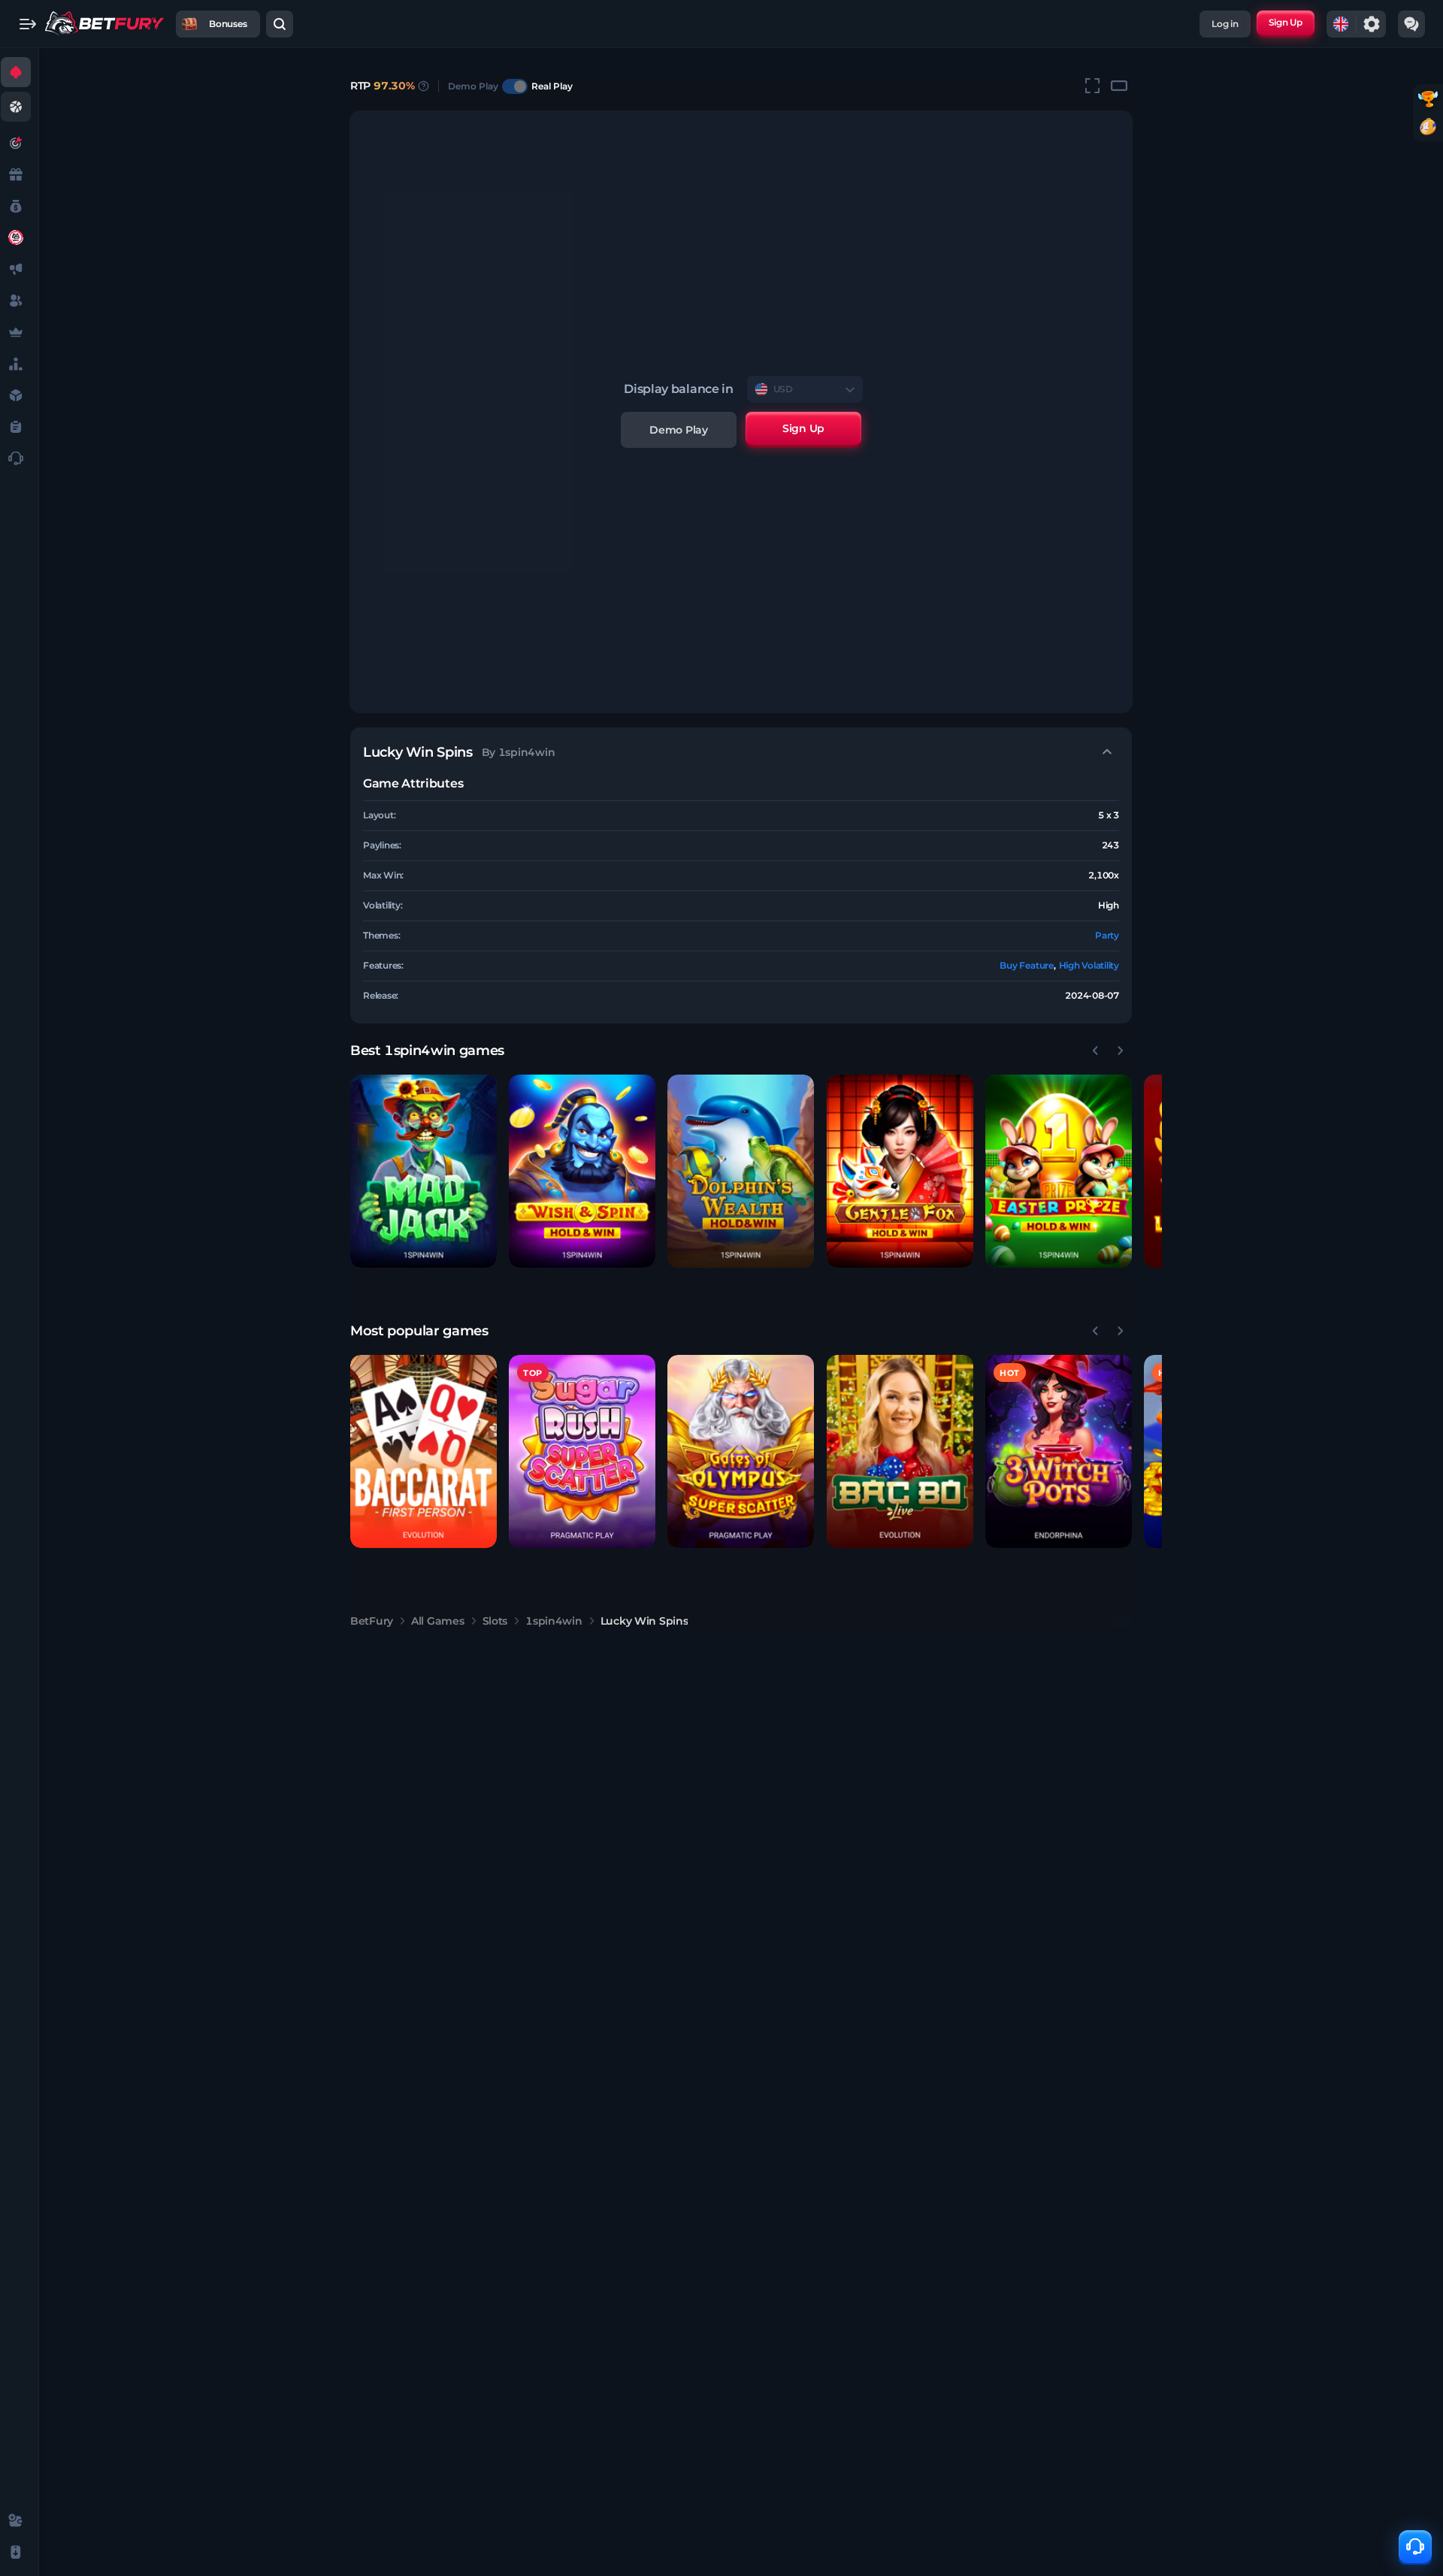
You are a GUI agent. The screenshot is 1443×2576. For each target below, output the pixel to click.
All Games (437, 1621)
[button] (424, 1171)
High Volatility (1089, 965)
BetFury (372, 1621)
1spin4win (554, 1621)
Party (1107, 935)
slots (495, 1621)
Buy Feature (1026, 965)
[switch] (515, 86)
